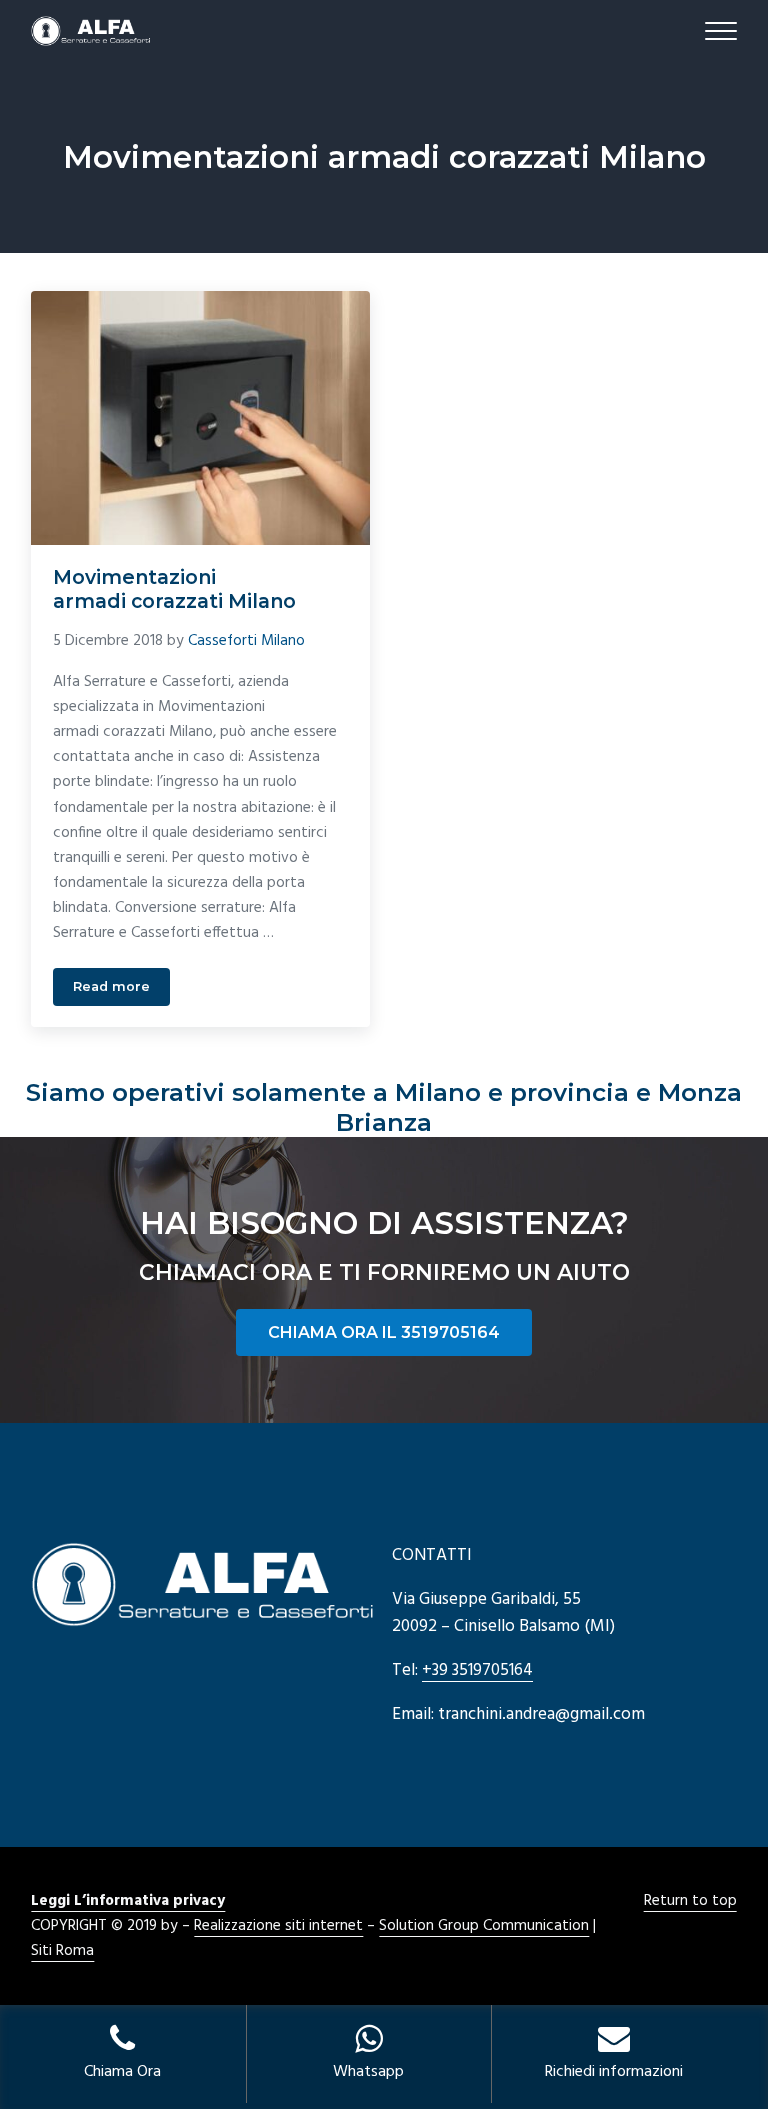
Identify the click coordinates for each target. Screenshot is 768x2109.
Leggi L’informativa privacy (128, 1901)
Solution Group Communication (484, 1926)
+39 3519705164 (477, 1670)
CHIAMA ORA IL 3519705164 (384, 1332)
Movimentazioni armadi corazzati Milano (174, 589)
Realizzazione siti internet (278, 1926)
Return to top (690, 1901)
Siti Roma (62, 1951)
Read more (121, 990)
